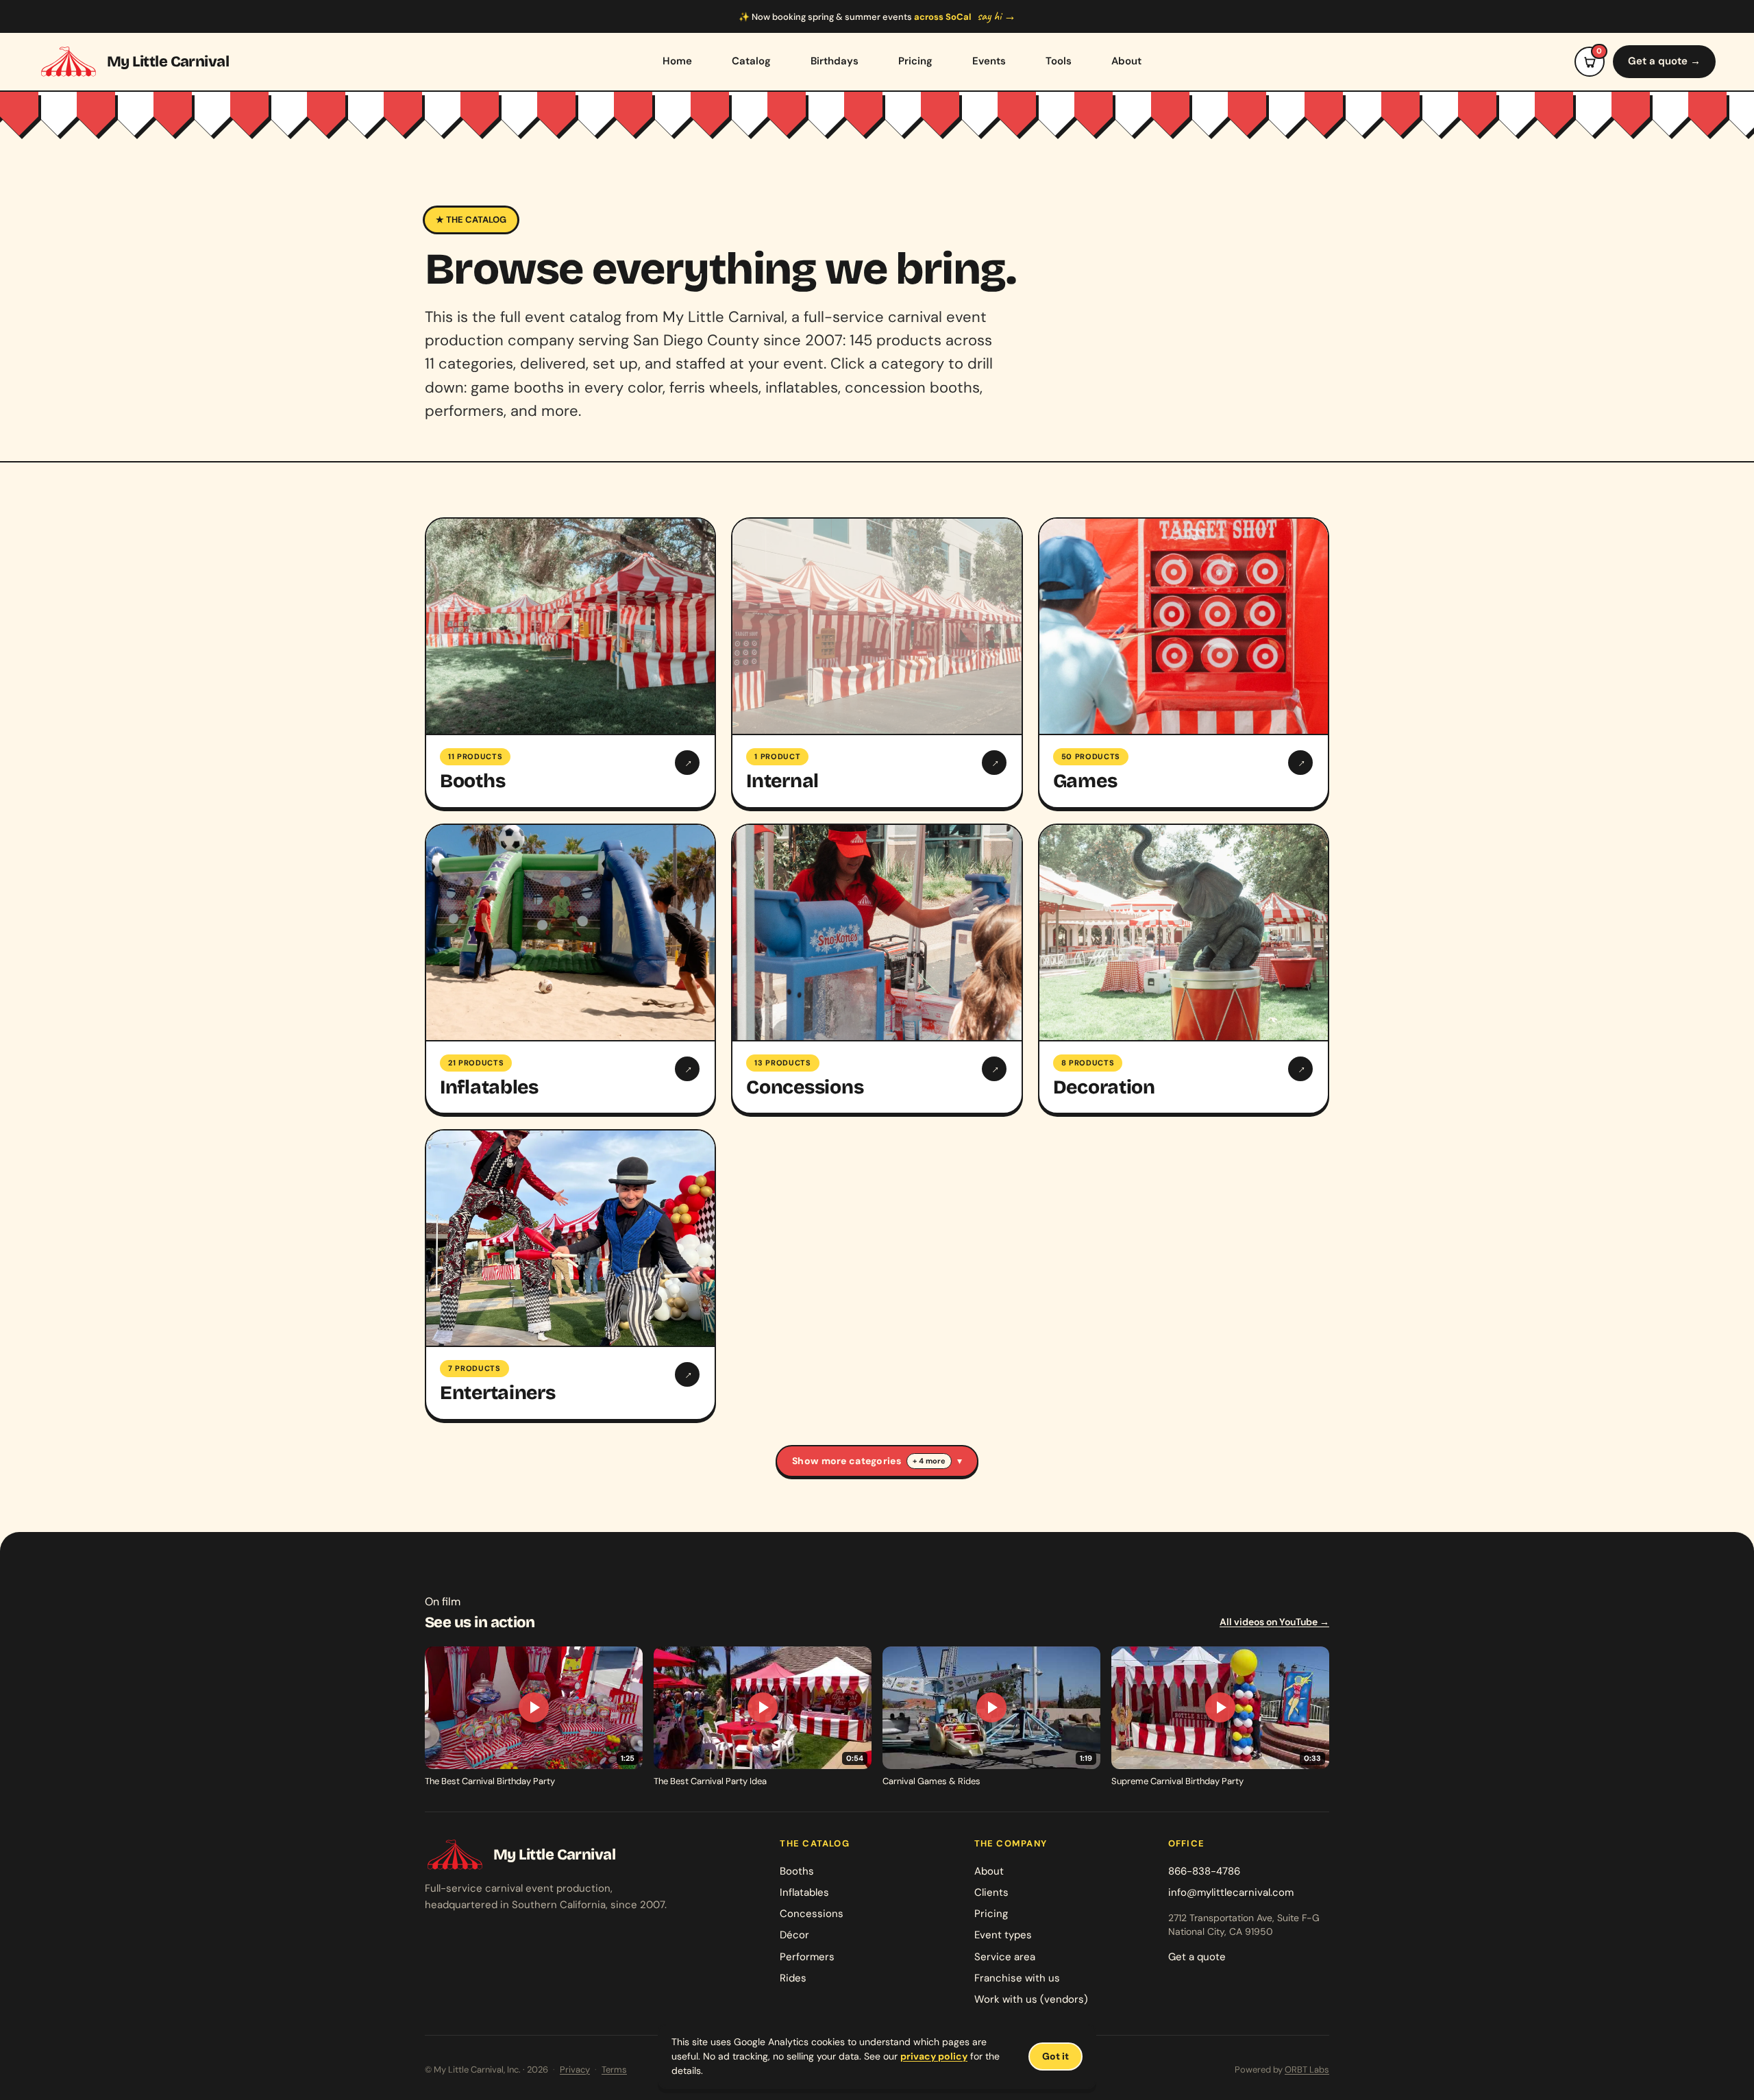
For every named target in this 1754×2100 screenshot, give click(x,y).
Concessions (812, 1914)
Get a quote (1197, 1957)
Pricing (915, 61)
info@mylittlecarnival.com (1231, 1892)
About (1126, 61)
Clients (991, 1892)
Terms (614, 2070)
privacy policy (934, 2056)
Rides (793, 1978)
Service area (1005, 1957)
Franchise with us (1017, 1978)
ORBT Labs (1307, 2070)
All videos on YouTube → (1274, 1622)
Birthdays (835, 61)
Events (989, 61)
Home (677, 61)
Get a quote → (1664, 61)
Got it (1055, 2056)
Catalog (751, 61)
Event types (1003, 1935)
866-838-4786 (1204, 1871)
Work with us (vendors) (1031, 1999)
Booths (797, 1871)
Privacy (575, 2070)
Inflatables (804, 1892)
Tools (1059, 61)
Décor (794, 1935)
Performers (807, 1957)
